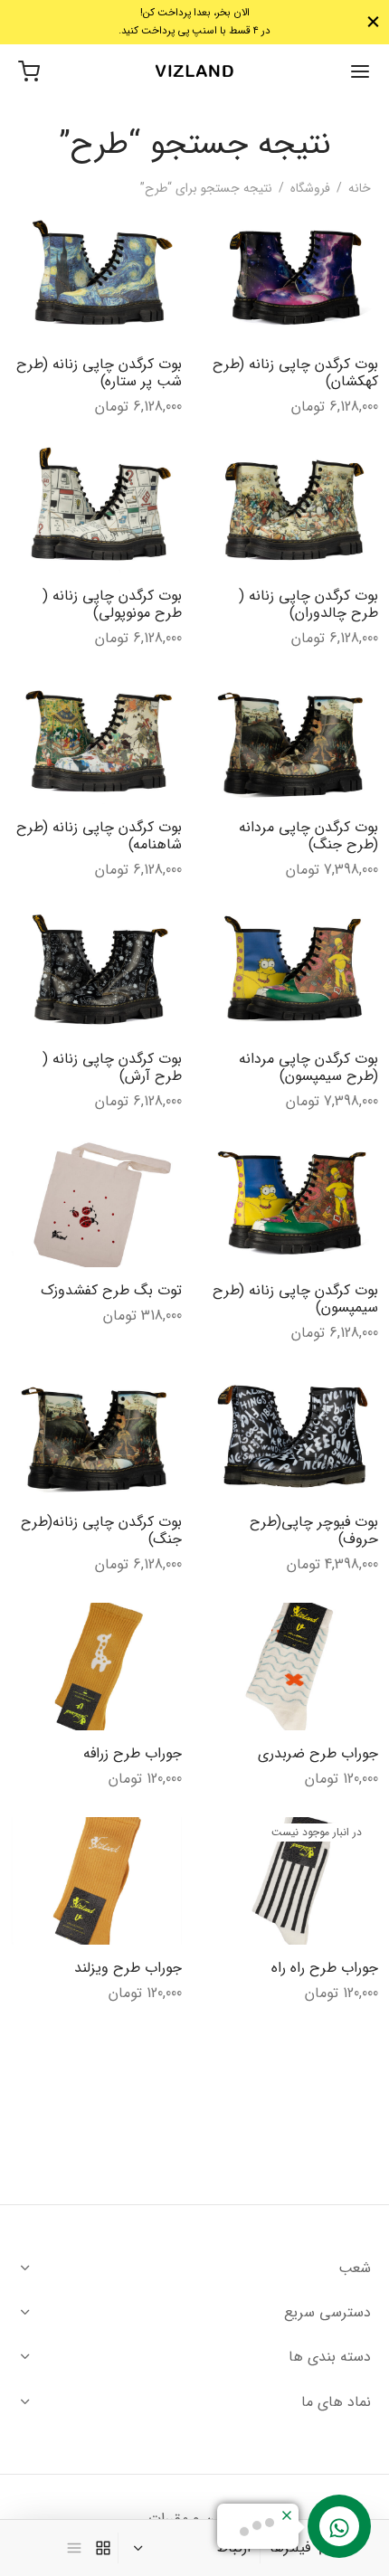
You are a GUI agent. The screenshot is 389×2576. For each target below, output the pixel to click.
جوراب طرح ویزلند (127, 1967)
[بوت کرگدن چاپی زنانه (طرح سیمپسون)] (293, 1203)
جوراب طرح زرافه (132, 1753)
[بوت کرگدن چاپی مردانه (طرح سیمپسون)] (293, 972)
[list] (74, 2548)
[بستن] (373, 22)
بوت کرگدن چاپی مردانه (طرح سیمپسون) (308, 1067)
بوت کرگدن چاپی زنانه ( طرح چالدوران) (308, 604)
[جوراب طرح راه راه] (293, 1881)
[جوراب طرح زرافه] (97, 1667)
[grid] (103, 2548)
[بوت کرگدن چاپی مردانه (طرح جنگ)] (293, 740)
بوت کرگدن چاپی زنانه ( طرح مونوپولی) (111, 604)
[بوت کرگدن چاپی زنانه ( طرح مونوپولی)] (97, 509)
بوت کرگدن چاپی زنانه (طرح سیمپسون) (295, 1299)
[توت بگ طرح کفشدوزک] (97, 1203)
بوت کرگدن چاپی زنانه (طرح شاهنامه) (98, 836)
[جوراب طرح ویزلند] (97, 1881)
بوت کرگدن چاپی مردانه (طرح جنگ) (308, 836)
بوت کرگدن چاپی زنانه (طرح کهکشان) (295, 373)
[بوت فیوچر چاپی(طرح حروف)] (293, 1435)
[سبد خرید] (29, 71)
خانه (360, 188)
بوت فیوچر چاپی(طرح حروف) (314, 1530)
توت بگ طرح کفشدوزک (110, 1290)
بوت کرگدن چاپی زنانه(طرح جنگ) (100, 1530)
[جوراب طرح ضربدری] (293, 1667)
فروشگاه (310, 188)
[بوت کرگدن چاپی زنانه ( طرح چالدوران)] (293, 509)
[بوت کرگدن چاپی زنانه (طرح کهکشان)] (293, 277)
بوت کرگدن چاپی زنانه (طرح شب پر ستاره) (98, 373)
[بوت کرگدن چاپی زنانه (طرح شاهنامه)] (97, 740)
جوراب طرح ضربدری (318, 1753)
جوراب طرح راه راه (325, 1967)
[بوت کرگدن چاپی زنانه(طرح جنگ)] (97, 1435)
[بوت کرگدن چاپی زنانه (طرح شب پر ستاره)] (97, 277)
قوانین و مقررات (194, 2519)
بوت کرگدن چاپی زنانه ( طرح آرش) (111, 1067)
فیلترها (290, 2548)
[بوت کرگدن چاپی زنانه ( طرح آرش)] (97, 972)
